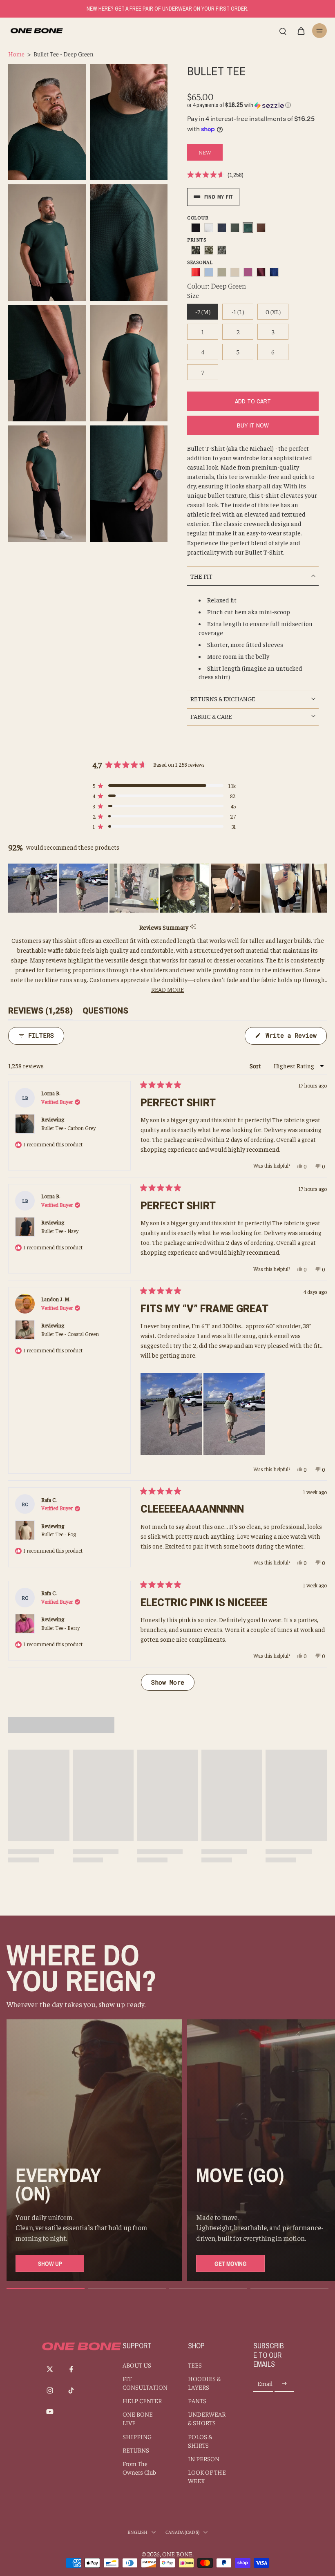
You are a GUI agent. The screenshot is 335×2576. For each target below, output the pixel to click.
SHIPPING (137, 2436)
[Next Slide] (320, 888)
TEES (195, 2365)
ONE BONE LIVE (138, 2418)
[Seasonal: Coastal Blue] (209, 272)
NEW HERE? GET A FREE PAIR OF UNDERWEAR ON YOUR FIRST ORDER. (167, 9)
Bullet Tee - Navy (60, 1231)
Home (16, 54)
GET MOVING (231, 2264)
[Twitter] (50, 2369)
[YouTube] (50, 2412)
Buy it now (253, 425)
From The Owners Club (139, 2468)
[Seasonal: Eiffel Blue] (274, 272)
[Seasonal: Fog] (235, 272)
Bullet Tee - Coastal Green (70, 1334)
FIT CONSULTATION (143, 2383)
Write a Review (294, 1038)
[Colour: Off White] (209, 228)
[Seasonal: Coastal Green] (222, 272)
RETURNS (136, 2450)
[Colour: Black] (196, 228)
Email (265, 2384)
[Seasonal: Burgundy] (261, 272)
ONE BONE (177, 2554)
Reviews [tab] (40, 1013)
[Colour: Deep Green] (248, 228)
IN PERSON (204, 2459)
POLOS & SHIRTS (200, 2441)
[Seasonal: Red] (196, 272)
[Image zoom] (47, 122)
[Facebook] (71, 2369)
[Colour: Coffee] (261, 228)
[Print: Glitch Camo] (222, 250)
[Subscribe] (284, 2384)
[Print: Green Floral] (209, 250)
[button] (239, 105)
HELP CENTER (142, 2400)
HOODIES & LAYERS (204, 2383)
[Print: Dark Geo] (196, 250)
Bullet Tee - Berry (60, 1628)
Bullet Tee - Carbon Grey (68, 1128)
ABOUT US (137, 2365)
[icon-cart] (301, 31)
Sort (256, 1066)
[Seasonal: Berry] (248, 272)
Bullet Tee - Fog (59, 1534)
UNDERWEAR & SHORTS (207, 2418)
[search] (283, 31)
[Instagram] (50, 2390)
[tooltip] (193, 927)
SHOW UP (50, 2264)
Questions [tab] (105, 1013)
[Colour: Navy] (222, 228)
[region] (167, 888)
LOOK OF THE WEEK (207, 2476)
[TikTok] (71, 2390)
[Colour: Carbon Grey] (235, 228)
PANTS (197, 2400)
